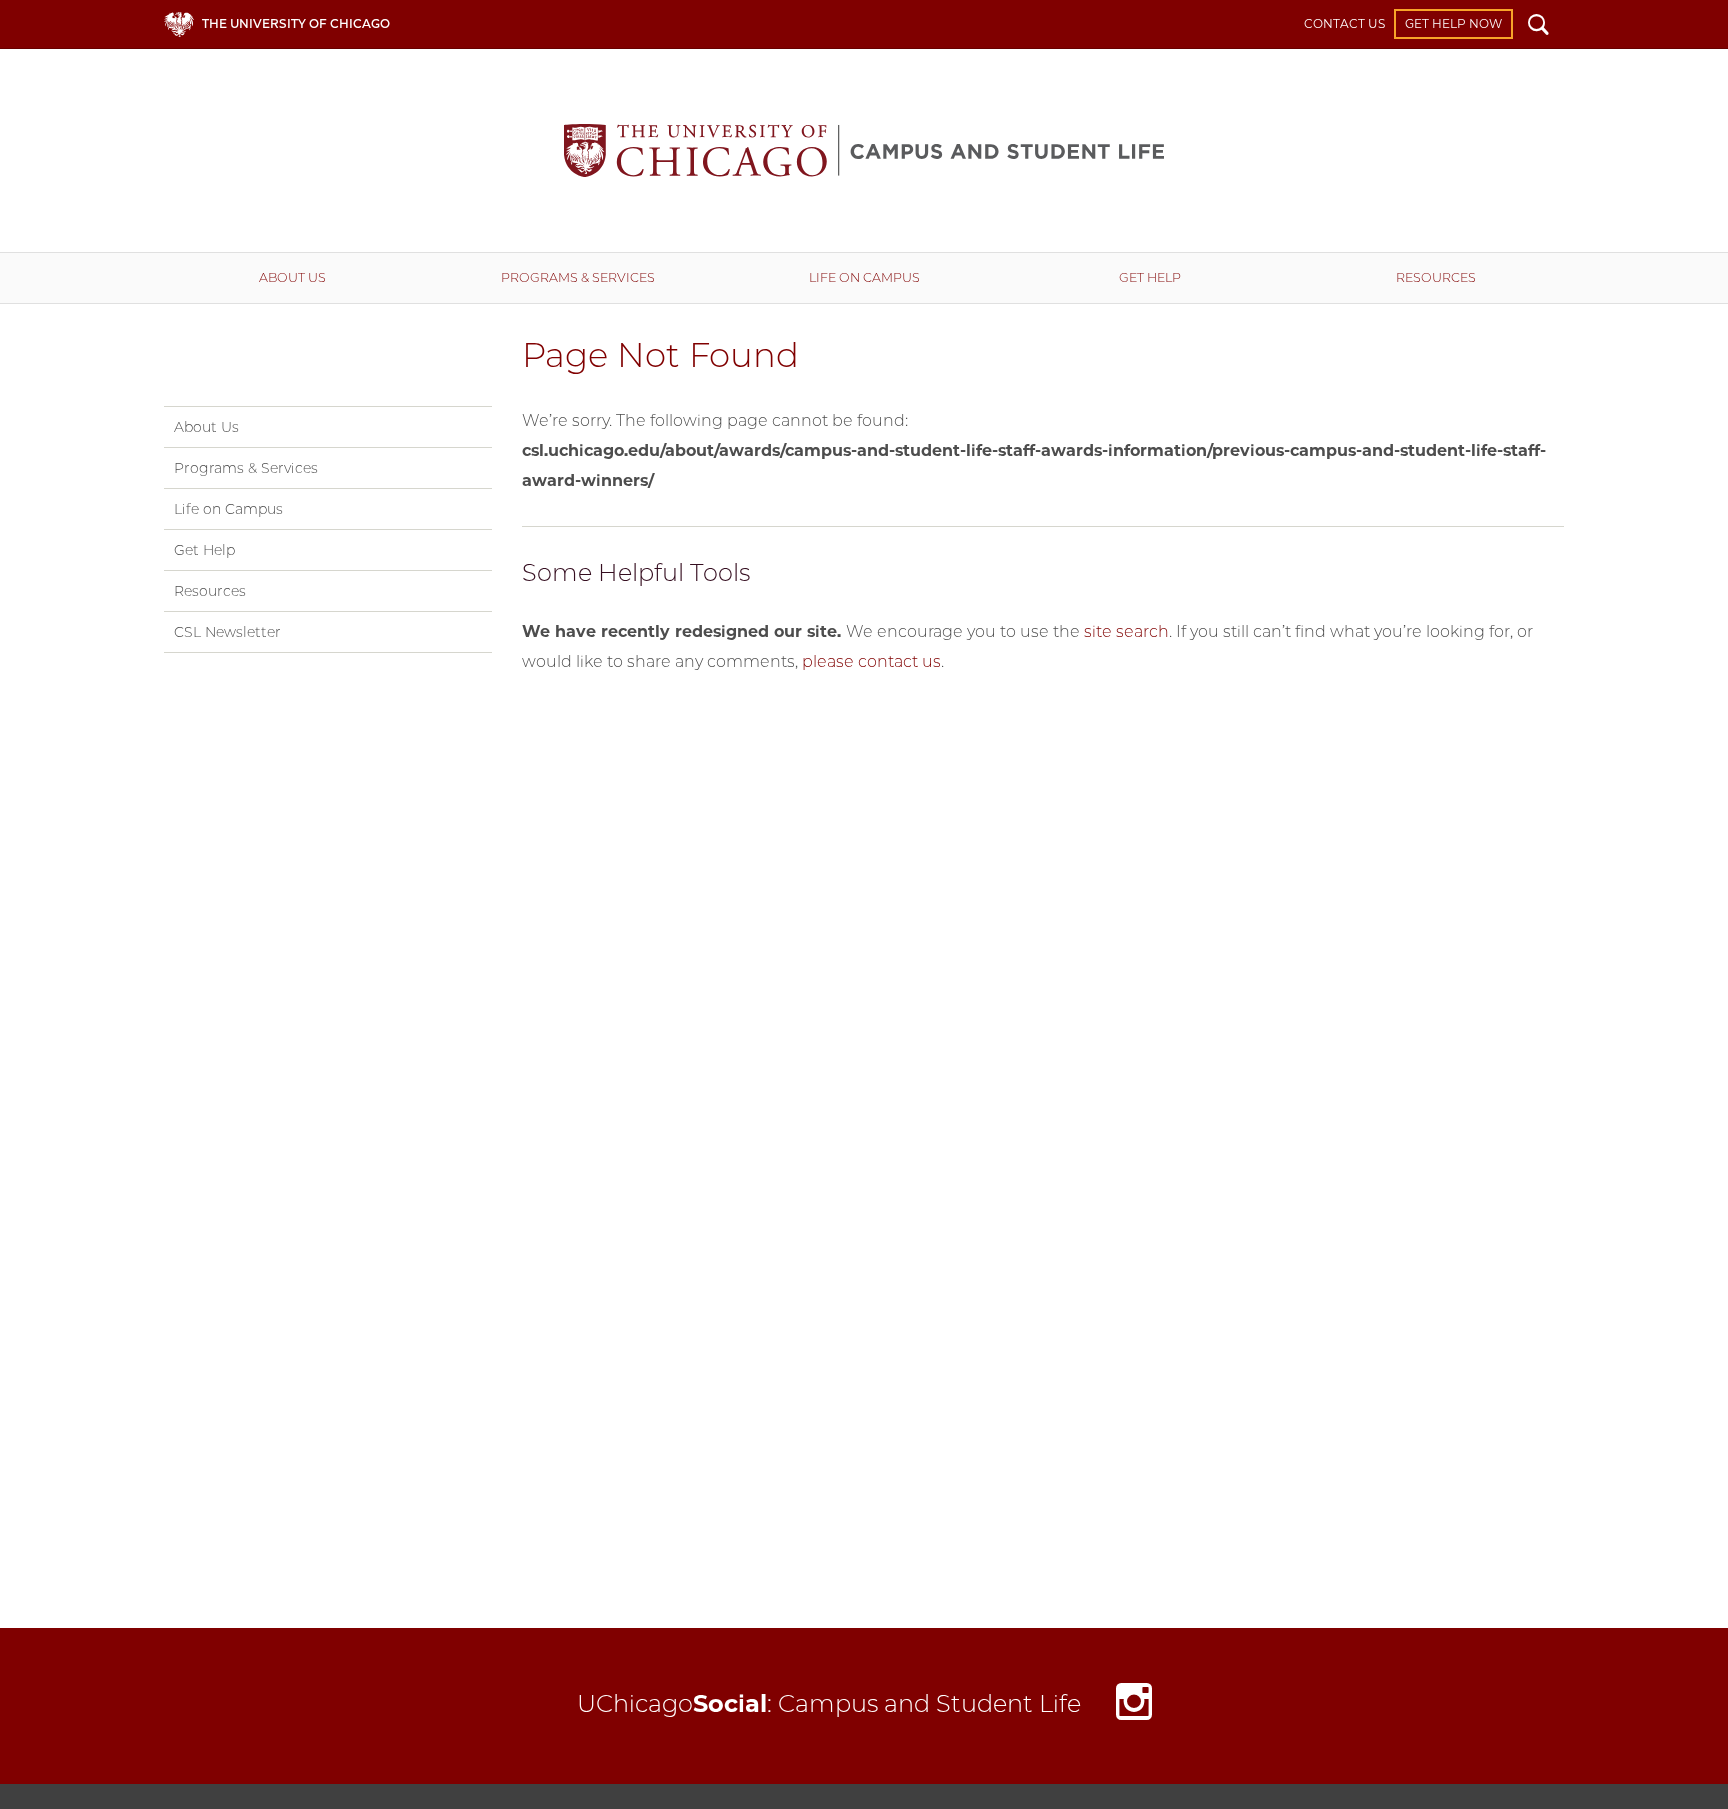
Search (1538, 27)
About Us (292, 277)
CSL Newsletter (227, 632)
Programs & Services (578, 277)
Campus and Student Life (864, 150)
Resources (1436, 277)
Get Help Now (1453, 23)
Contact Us (1344, 23)
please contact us (871, 661)
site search (1126, 631)
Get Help (1150, 277)
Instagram (1134, 1706)
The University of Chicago (296, 23)
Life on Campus (864, 277)
